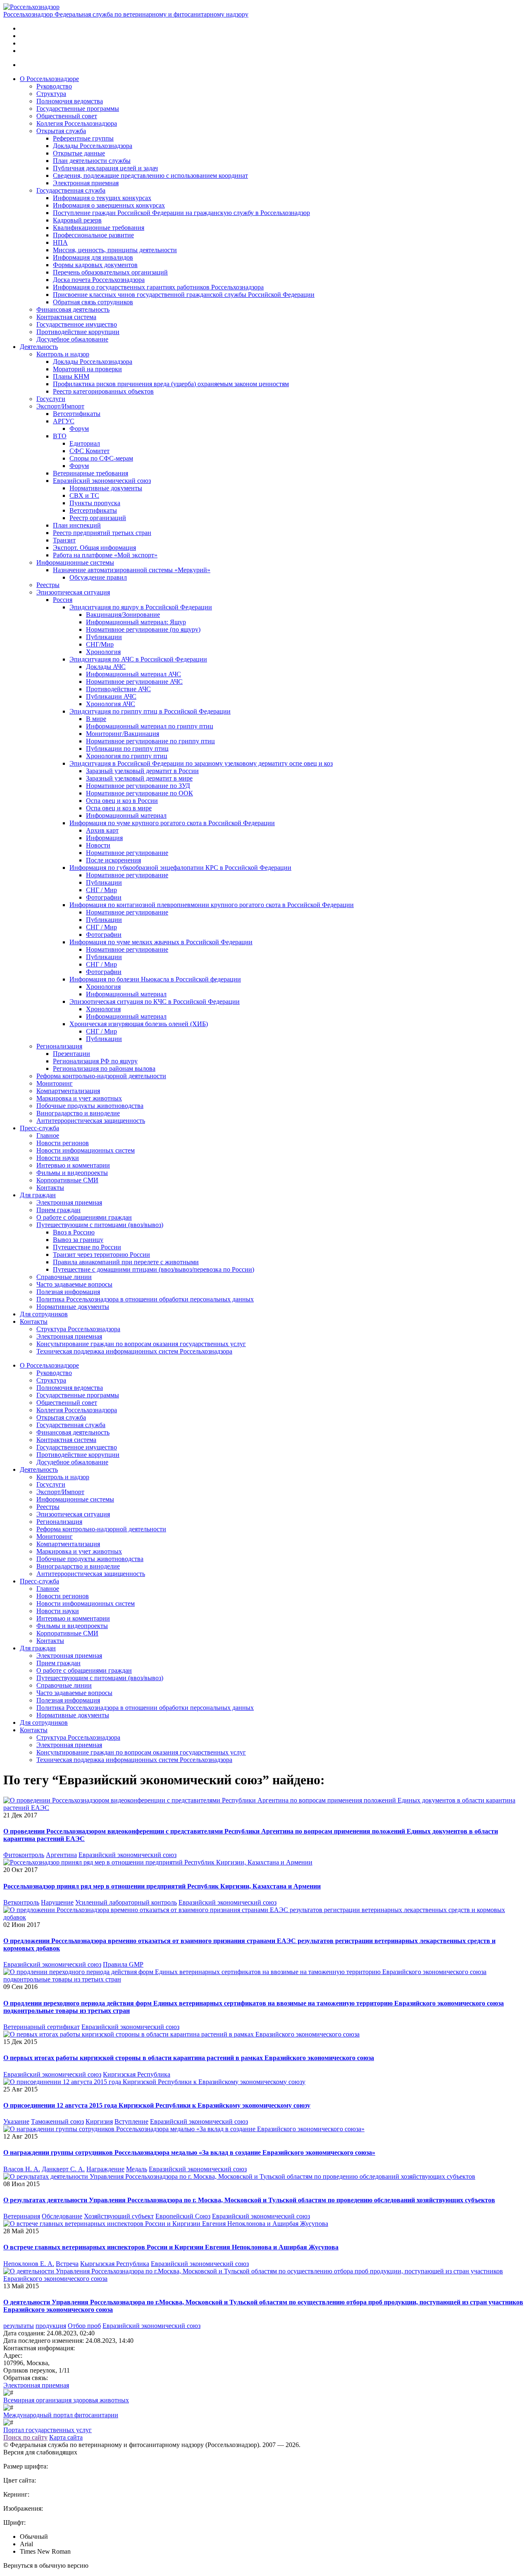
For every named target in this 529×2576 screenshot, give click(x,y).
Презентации (71, 1054)
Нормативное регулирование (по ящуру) (143, 629)
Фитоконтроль (24, 1855)
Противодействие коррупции (78, 332)
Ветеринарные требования (91, 473)
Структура (51, 94)
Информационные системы (75, 562)
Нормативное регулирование (127, 853)
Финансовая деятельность (73, 309)
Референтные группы (83, 138)
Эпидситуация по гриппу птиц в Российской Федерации (150, 711)
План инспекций (77, 525)
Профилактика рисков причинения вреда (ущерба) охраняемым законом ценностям (171, 384)
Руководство (54, 86)
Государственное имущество (77, 324)
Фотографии (104, 897)
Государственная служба (71, 190)
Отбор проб (84, 2326)
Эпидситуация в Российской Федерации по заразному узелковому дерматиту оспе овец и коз (201, 763)
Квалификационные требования (99, 228)
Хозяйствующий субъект (119, 2216)
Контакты (50, 1188)
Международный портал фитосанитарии (61, 2415)
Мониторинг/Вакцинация (123, 734)
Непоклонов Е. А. (29, 2264)
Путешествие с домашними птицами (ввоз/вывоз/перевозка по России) (154, 1269)
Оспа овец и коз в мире (119, 808)
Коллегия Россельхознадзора (77, 123)
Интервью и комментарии (73, 1165)
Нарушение (57, 1902)
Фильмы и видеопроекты (72, 1173)
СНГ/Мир (100, 644)
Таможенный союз (57, 2121)
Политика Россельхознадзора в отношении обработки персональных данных (145, 1299)
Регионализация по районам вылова (104, 1068)
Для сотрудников (44, 1314)
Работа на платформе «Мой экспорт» (105, 555)
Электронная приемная (86, 183)
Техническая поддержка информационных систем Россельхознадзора (134, 1351)
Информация (104, 838)
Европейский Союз (183, 2216)
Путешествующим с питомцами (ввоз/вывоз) (100, 1225)
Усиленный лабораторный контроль (126, 1902)
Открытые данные (79, 153)
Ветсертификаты (77, 414)
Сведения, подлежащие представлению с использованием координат (150, 175)
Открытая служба (61, 131)
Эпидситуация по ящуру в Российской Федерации (141, 607)
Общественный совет (67, 116)
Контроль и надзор (63, 354)
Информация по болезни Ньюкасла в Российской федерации (155, 979)
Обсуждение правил (98, 577)
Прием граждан (58, 1210)
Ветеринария (22, 2216)
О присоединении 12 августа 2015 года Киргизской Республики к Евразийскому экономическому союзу (157, 2105)
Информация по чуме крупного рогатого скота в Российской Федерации (172, 823)
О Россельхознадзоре (49, 79)
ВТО (60, 436)
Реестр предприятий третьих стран (102, 533)
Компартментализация (68, 1091)
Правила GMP (123, 1964)
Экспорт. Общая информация (94, 548)
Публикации (104, 637)
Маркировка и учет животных (79, 1098)
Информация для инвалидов (93, 257)
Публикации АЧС (111, 696)
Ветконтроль (21, 1902)
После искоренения (113, 860)
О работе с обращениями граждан (84, 1217)
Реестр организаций (98, 518)
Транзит (64, 540)
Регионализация (59, 1046)
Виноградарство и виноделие (78, 1113)
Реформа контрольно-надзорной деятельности (101, 1076)
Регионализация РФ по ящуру (95, 1061)
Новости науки (58, 1158)
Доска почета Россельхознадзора (99, 280)
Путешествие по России (87, 1247)
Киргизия (99, 2121)
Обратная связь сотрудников (93, 302)
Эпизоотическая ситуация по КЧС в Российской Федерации (155, 1002)
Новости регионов (63, 1143)
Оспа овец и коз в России (122, 801)
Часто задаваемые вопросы (74, 1284)
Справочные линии (64, 1277)
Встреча (67, 2264)
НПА (60, 242)
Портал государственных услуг (48, 2430)
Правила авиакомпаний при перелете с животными (126, 1262)
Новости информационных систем (86, 1150)
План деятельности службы (92, 161)
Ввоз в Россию (74, 1232)
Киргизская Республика (137, 2074)
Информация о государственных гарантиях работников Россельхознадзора (158, 287)
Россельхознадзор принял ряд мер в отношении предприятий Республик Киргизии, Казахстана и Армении (162, 1886)
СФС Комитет (89, 451)
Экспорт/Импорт (60, 406)
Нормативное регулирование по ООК (139, 793)
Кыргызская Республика (115, 2264)
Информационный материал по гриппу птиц (150, 726)
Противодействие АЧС (118, 689)
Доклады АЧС (106, 667)
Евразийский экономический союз (102, 481)
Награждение (105, 2169)
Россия (63, 600)
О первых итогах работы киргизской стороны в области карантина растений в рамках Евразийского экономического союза (189, 2058)
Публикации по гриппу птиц (127, 748)
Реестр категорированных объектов (103, 391)
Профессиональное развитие (93, 235)
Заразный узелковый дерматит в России (142, 771)
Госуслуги (51, 399)
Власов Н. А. (22, 2169)
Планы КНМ (71, 376)
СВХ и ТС (84, 495)
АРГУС (64, 421)
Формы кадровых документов (95, 265)
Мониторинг (55, 1083)
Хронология (103, 652)
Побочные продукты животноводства (90, 1106)
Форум (79, 429)
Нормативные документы (106, 488)
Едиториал (85, 443)
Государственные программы (78, 109)
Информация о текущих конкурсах (102, 198)
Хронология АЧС (111, 704)
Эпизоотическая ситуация (73, 592)
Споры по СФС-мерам (101, 458)
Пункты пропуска (95, 503)
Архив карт (102, 830)
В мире (96, 719)
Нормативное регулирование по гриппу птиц (150, 741)
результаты (19, 2326)
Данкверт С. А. (63, 2169)
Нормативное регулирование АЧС (134, 682)
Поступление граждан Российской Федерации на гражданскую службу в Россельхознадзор (181, 213)
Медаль (137, 2169)
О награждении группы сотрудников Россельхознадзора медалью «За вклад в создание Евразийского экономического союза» (189, 2152)
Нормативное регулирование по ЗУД (138, 786)
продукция (51, 2326)
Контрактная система (66, 317)
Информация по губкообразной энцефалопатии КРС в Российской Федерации (180, 868)
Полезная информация (68, 1292)
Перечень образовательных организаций (110, 272)
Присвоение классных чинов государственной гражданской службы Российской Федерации (184, 295)
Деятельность (39, 347)
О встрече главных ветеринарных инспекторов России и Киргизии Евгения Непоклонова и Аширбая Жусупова (171, 2247)
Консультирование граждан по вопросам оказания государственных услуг (141, 1344)
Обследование (62, 2216)
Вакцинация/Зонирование (123, 615)
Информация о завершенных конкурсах (109, 205)
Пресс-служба (39, 1128)
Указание (16, 2121)
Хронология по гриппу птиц (127, 756)
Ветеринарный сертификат (42, 2027)
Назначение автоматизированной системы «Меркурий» (132, 570)
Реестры (48, 585)
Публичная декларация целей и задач (105, 168)
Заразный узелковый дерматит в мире (139, 778)
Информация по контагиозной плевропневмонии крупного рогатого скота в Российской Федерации (212, 905)
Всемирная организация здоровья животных (66, 2400)
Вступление (131, 2121)
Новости (98, 845)
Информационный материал (126, 815)
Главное (48, 1135)
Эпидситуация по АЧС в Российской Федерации (138, 659)
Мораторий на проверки (87, 369)
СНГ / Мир (101, 890)
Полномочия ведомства (70, 101)
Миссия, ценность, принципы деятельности (115, 250)
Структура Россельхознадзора (78, 1329)
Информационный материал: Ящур (136, 622)
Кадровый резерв (77, 220)
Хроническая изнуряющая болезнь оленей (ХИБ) (139, 1024)
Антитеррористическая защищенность (91, 1121)
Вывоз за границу (78, 1240)
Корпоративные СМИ (67, 1180)
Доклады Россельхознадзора (93, 146)
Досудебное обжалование (72, 339)
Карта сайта (66, 2437)
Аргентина (61, 1855)
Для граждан (38, 1195)
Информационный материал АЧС (133, 674)
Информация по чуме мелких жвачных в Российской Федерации (161, 942)
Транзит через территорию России (101, 1255)
